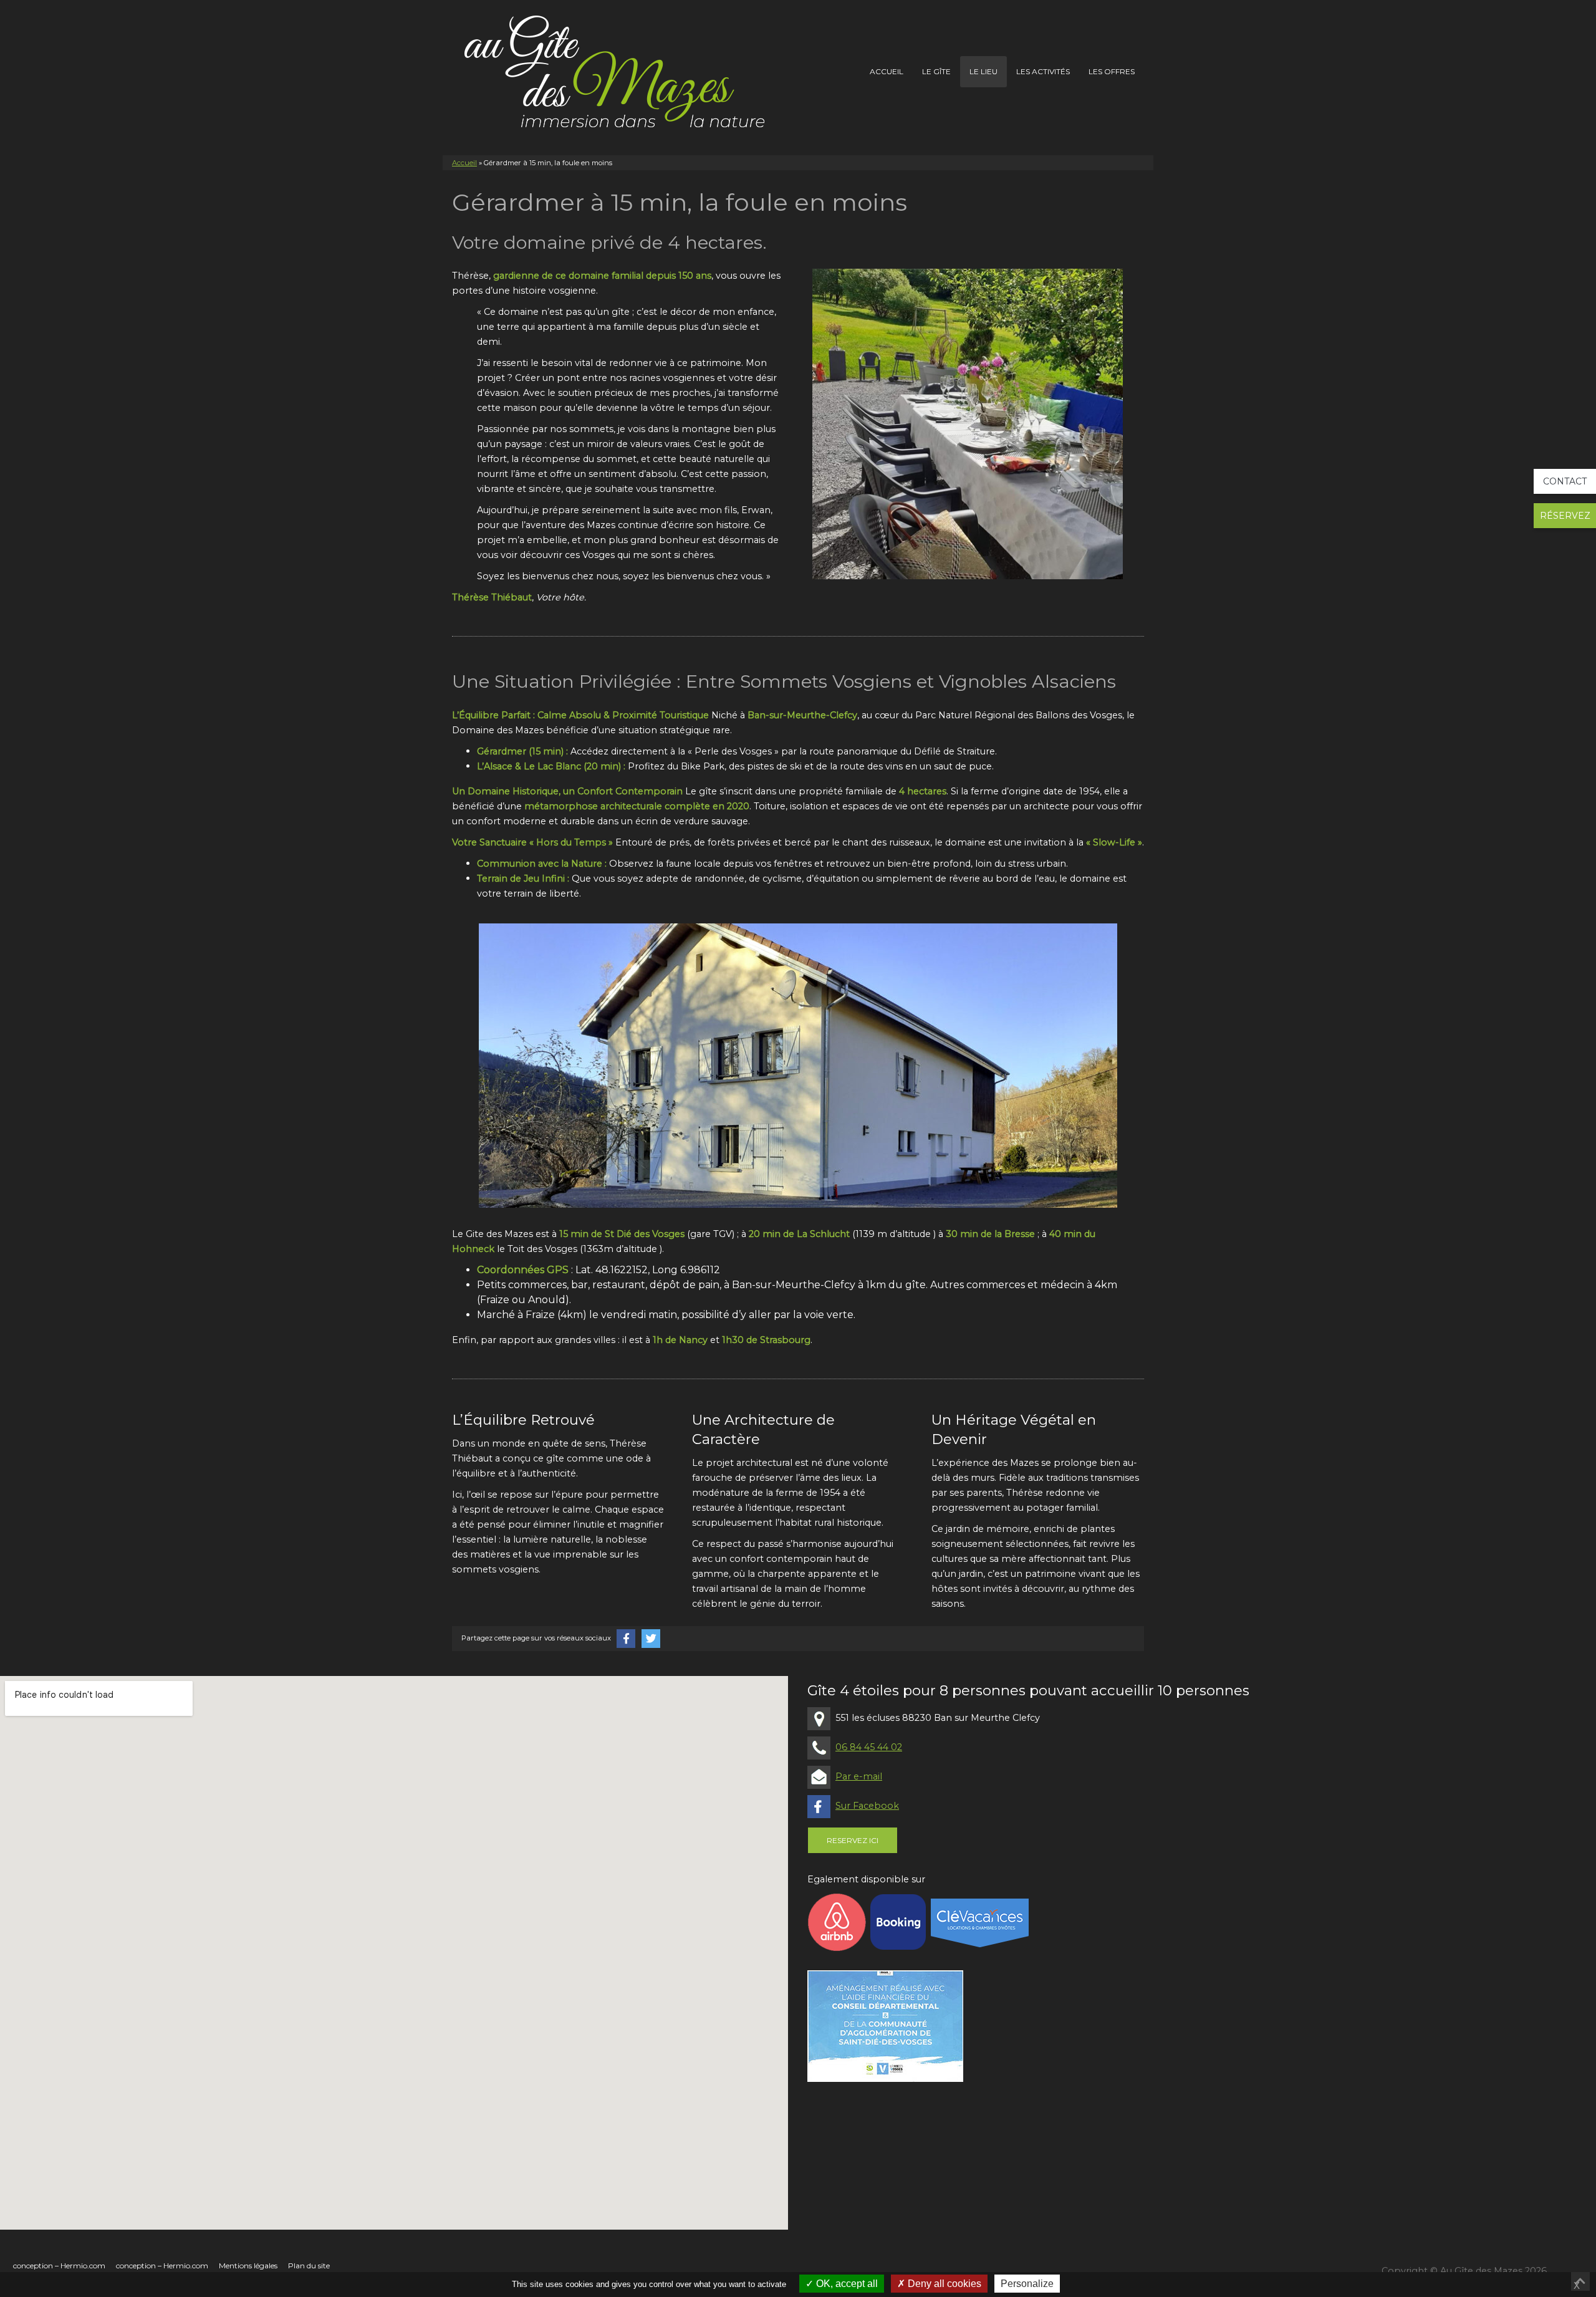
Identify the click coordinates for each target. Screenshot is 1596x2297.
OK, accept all (846, 2284)
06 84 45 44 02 (869, 1747)
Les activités (1043, 71)
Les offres (1112, 71)
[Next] (1097, 424)
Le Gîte (936, 71)
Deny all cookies (943, 2284)
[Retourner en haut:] (1580, 2281)
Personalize (1027, 2284)
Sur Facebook (867, 1806)
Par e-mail (859, 1776)
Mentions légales (248, 2266)
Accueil (887, 71)
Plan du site (309, 2266)
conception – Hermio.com (59, 2266)
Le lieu (983, 71)
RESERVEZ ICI (853, 1840)
